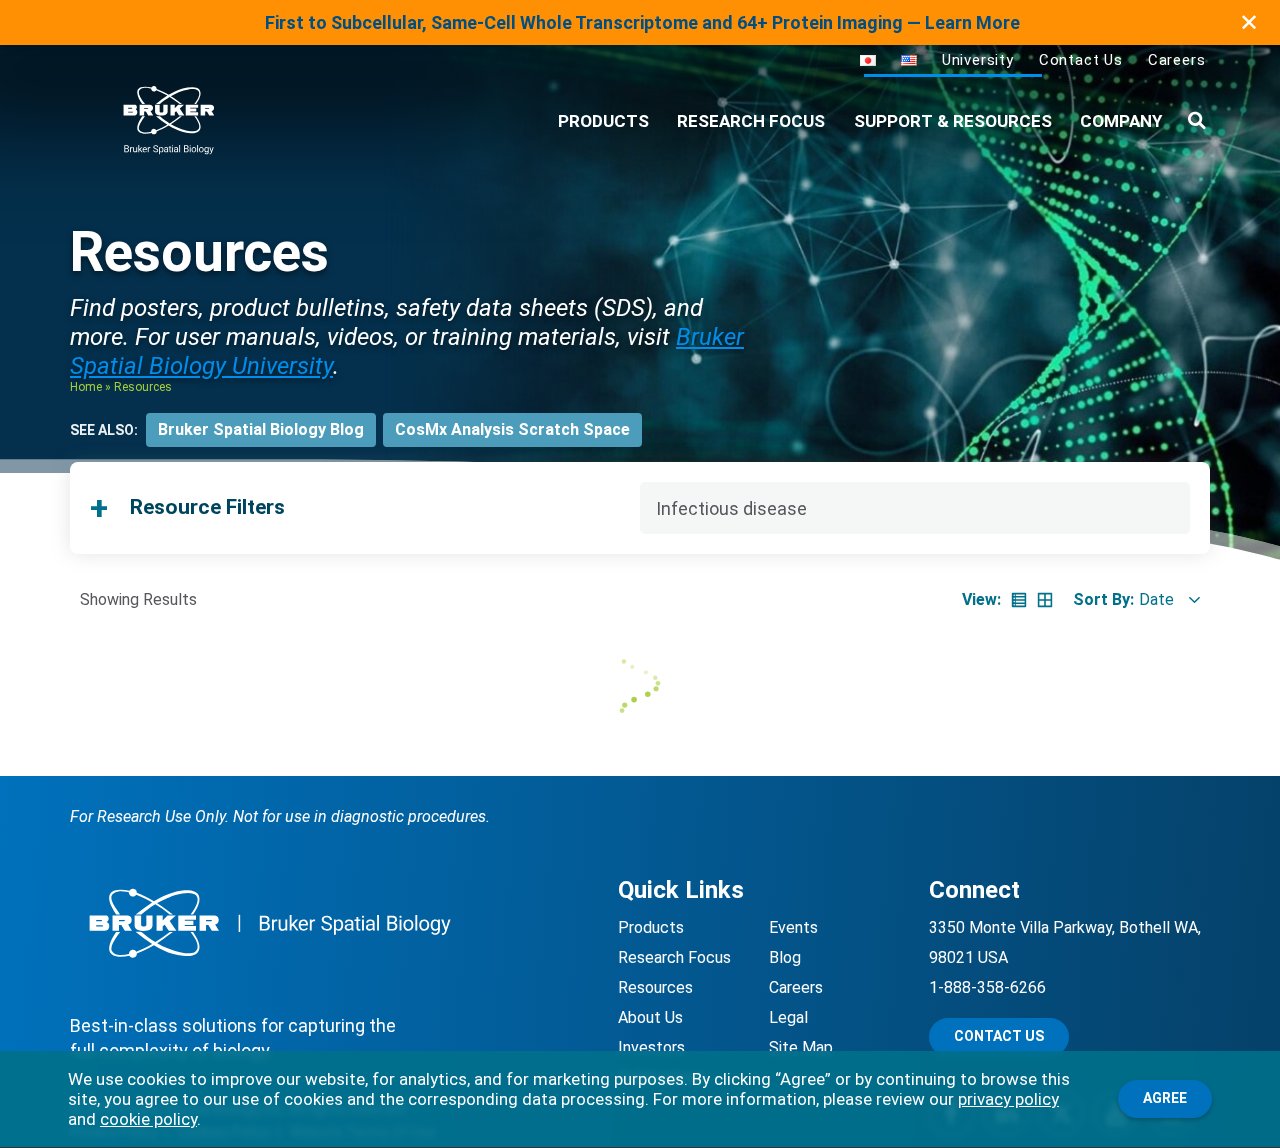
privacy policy (1008, 1099)
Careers (1177, 60)
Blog (785, 957)
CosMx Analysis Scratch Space (512, 429)
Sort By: (1103, 599)
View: (981, 599)
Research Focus (751, 121)
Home (86, 387)
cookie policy (148, 1119)
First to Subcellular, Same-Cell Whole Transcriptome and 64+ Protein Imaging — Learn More (642, 22)
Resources (655, 987)
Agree (1165, 1098)
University (978, 60)
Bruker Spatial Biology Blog (261, 429)
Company (1121, 121)
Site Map (801, 1047)
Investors (651, 1047)
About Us (650, 1017)
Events (793, 927)
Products (651, 927)
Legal (788, 1017)
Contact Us (1081, 60)
